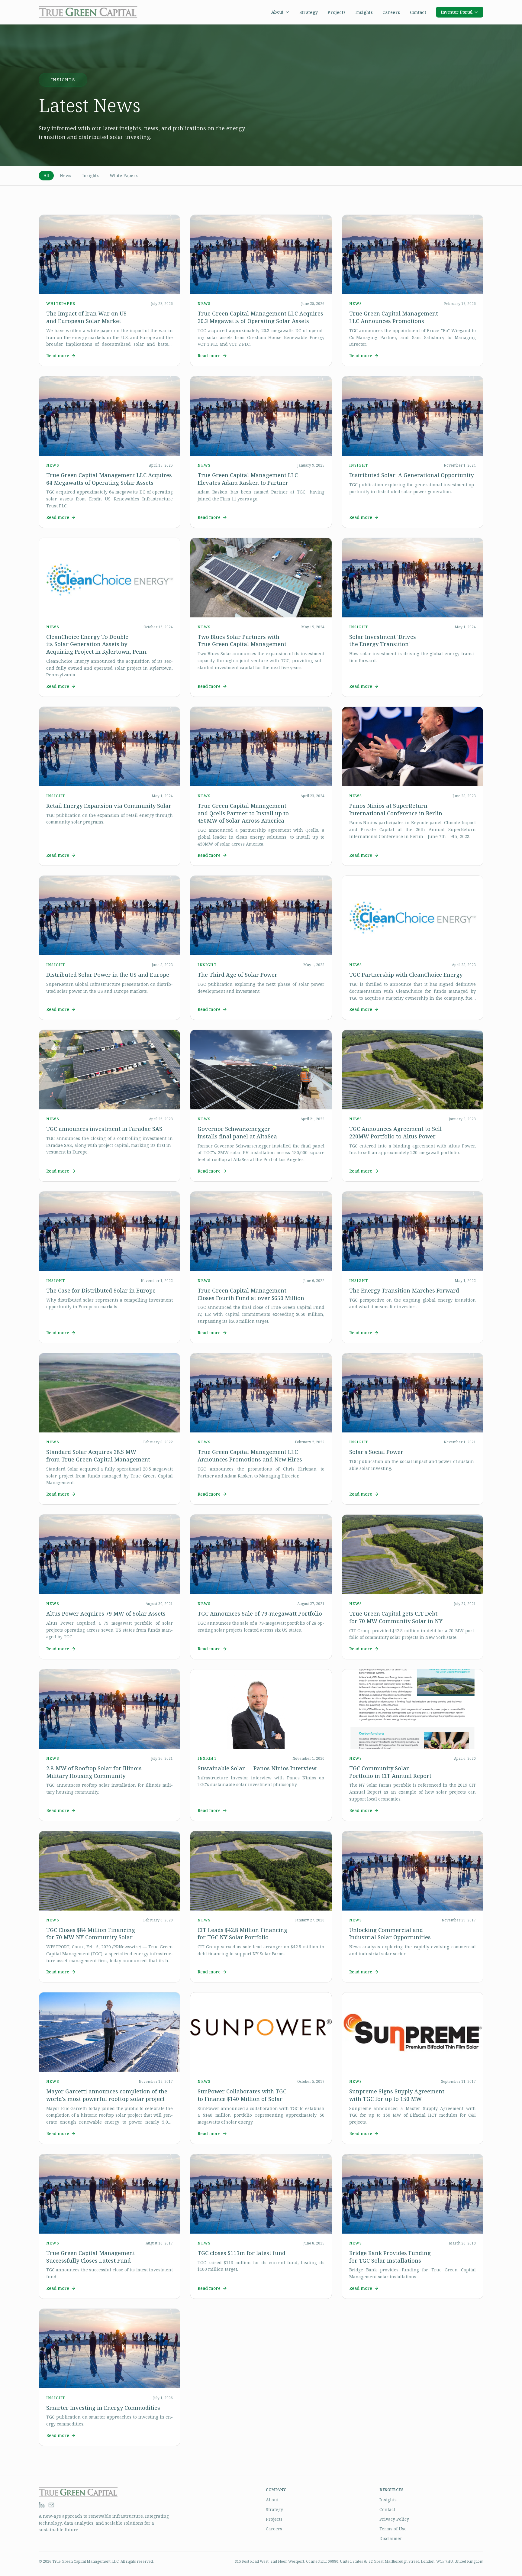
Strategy (309, 12)
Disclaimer (391, 2538)
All (46, 175)
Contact (418, 12)
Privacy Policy (394, 2519)
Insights (364, 12)
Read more (58, 356)
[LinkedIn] (42, 2505)
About (277, 12)
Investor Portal (457, 12)
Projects (337, 12)
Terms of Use (393, 2529)
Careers (391, 12)
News (66, 175)
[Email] (51, 2505)
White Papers (124, 175)
